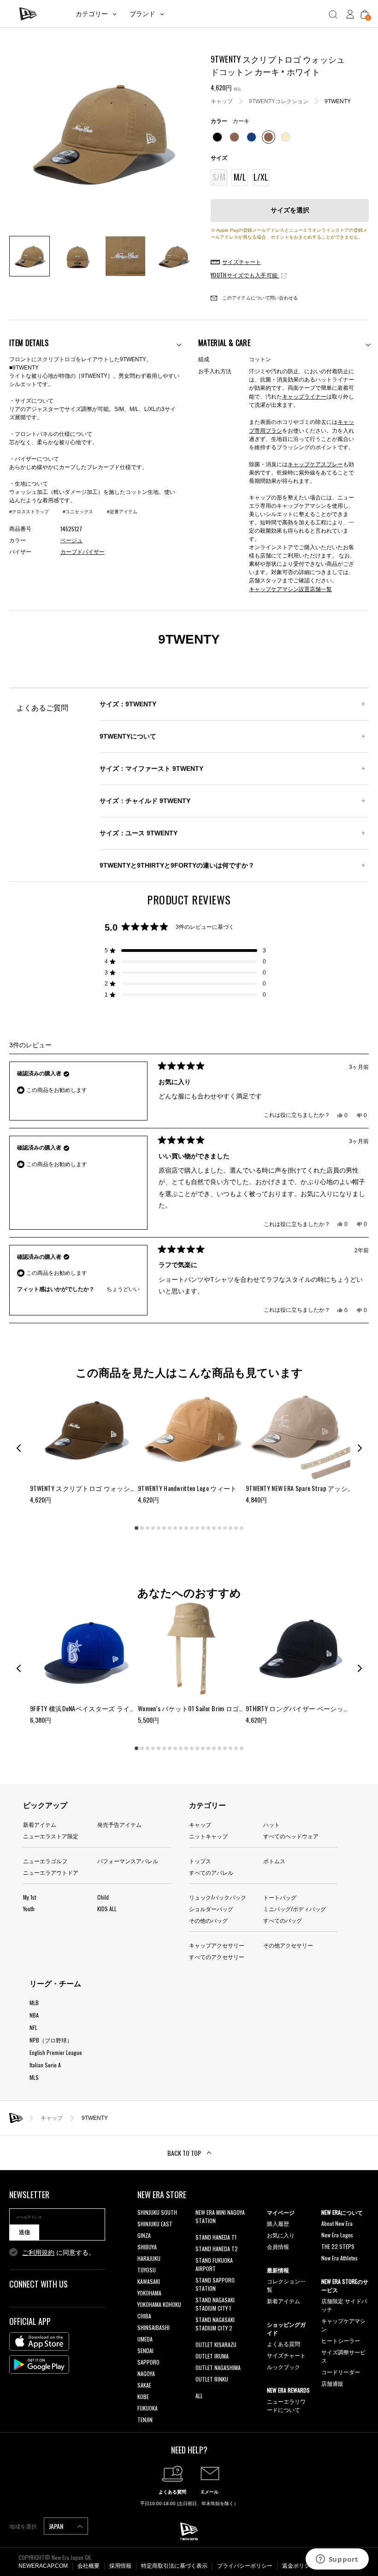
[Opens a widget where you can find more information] (337, 2560)
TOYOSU (147, 2270)
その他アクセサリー (288, 1945)
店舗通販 (332, 2383)
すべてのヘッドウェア (291, 1836)
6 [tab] (164, 1528)
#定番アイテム (122, 512)
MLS (34, 2077)
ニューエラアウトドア (51, 1872)
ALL (199, 2396)
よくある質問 (283, 2344)
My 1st (30, 1897)
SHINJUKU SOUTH (157, 2212)
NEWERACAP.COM (43, 2566)
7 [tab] (170, 1528)
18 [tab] (230, 1528)
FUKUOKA (148, 2408)
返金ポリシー (299, 2566)
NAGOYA (146, 2374)
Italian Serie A (45, 2065)
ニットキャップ (208, 1836)
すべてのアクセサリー (217, 1957)
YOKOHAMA (149, 2293)
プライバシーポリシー (245, 2566)
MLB (34, 2003)
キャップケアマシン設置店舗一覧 (290, 589)
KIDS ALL (107, 1909)
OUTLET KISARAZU (216, 2344)
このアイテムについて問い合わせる (259, 298)
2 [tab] (142, 1528)
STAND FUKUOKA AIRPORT (214, 2264)
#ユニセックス (78, 512)
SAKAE (144, 2385)
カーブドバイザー (83, 552)
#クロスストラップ (29, 512)
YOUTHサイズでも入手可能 (245, 275)
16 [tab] (219, 1528)
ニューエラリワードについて (286, 2405)
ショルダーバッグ (211, 1909)
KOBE (143, 2397)
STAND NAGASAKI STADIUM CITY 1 (215, 2304)
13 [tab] (203, 1528)
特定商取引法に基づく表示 (174, 2566)
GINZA (144, 2235)
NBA (34, 2015)
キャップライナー (304, 396)
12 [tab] (197, 1528)
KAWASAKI (149, 2281)
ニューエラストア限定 (51, 1836)
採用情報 (120, 2566)
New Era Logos (337, 2235)
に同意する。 (59, 2253)
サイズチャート (286, 2355)
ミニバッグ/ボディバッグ (295, 1909)
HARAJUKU (149, 2258)
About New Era (337, 2223)
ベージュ (71, 540)
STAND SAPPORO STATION (215, 2284)
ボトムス (274, 1861)
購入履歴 (278, 2223)
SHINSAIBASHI (154, 2327)
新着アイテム (40, 1824)
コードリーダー (341, 2372)
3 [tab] (148, 1528)
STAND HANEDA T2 (217, 2249)
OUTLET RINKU (212, 2379)
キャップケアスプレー (315, 464)
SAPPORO (148, 2362)
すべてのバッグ (283, 1920)
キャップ (222, 101)
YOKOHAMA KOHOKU (159, 2304)
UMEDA (145, 2339)
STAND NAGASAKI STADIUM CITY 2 (215, 2324)
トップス (200, 1861)
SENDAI (145, 2350)
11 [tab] (192, 1528)
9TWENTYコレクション (279, 101)
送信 (24, 2232)
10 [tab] (186, 1528)
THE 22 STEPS (338, 2246)
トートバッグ (280, 1897)
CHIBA (144, 2316)
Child (103, 1897)
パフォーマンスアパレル (128, 1861)
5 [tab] (159, 1528)
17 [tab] (225, 1528)
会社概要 (89, 2566)
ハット (272, 1824)
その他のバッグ (208, 1920)
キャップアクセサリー (217, 1945)
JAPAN (57, 2526)
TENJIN (145, 2420)
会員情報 (278, 2246)
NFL (33, 2027)
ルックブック (283, 2367)
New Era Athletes (340, 2258)
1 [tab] (136, 1528)
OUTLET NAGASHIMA (218, 2368)
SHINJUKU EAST (155, 2224)
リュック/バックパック (218, 1897)
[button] (185, 951)
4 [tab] (153, 1528)
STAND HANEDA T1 (216, 2237)
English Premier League (56, 2052)
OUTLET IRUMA (212, 2356)
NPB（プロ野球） (51, 2040)
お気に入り (281, 2235)
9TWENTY (338, 101)
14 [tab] (208, 1528)
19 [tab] (236, 1528)
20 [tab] (242, 1528)
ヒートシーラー (341, 2340)
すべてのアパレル (211, 1872)
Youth (29, 1909)
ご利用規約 (38, 2253)
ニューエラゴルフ (45, 1861)
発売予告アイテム (119, 1824)
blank (201, 2232)
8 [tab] (175, 1528)
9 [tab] (181, 1528)
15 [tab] (214, 1528)
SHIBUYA (147, 2247)
